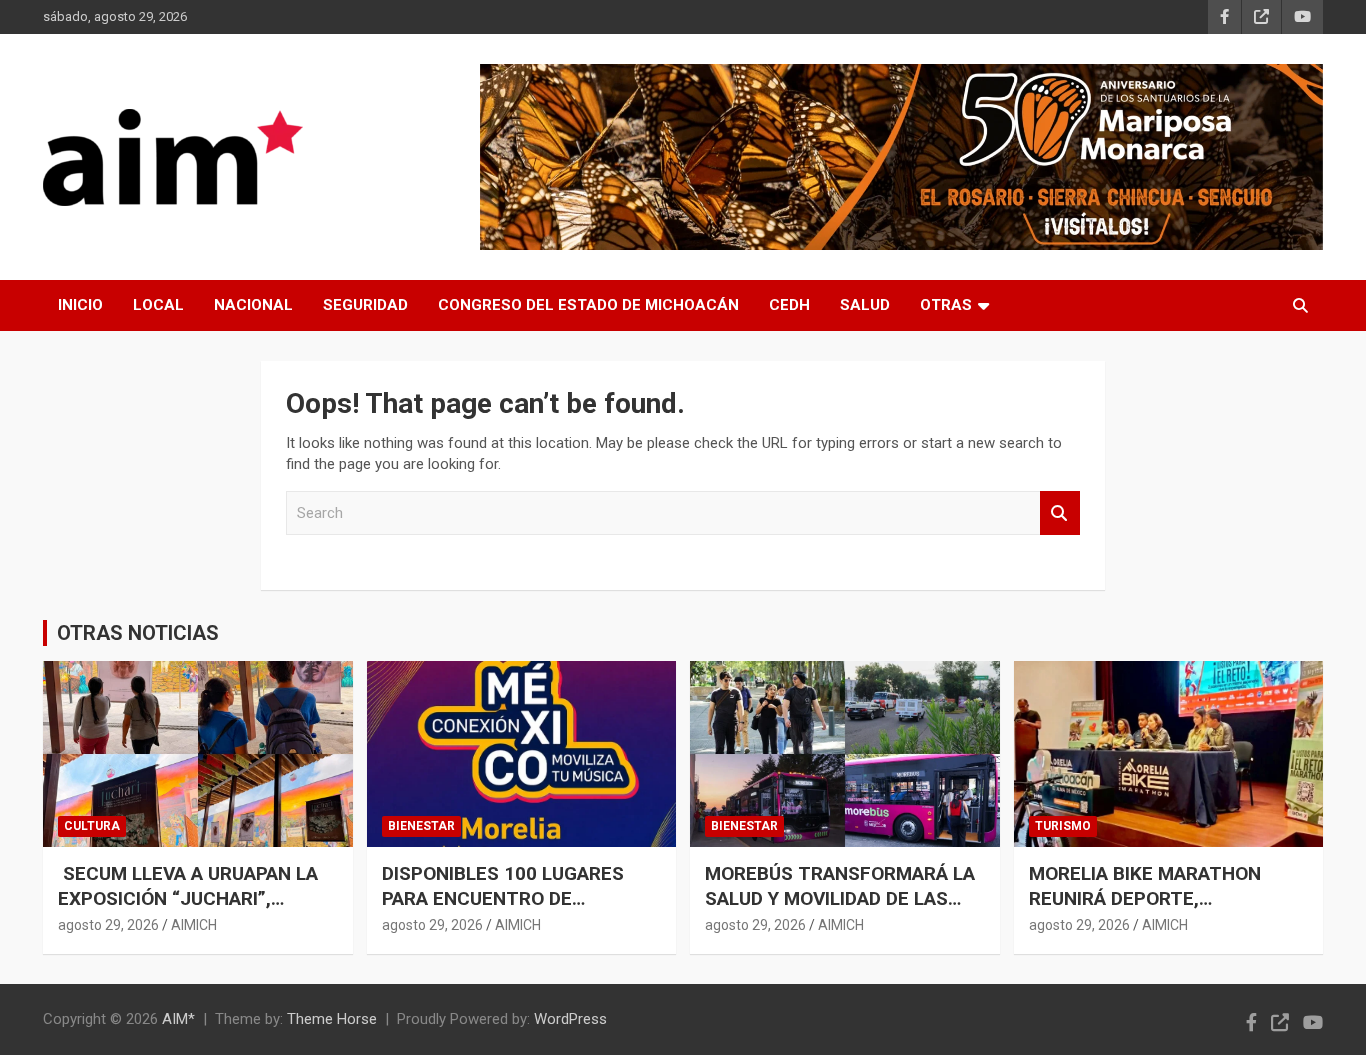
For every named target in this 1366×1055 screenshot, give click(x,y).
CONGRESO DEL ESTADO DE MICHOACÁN (588, 305)
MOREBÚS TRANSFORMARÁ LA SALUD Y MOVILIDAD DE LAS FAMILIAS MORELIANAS (840, 898)
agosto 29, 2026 (108, 925)
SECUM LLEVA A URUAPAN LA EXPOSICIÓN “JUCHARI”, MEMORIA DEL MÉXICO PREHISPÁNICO (188, 910)
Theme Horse (332, 1019)
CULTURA (92, 826)
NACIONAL (253, 305)
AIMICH (194, 925)
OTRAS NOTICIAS (138, 633)
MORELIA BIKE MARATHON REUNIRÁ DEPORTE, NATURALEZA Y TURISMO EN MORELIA (1155, 910)
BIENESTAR (421, 826)
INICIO (80, 305)
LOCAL (158, 305)
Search (1060, 513)
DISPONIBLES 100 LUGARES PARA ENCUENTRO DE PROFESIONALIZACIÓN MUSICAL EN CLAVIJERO (503, 910)
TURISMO (1063, 826)
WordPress (570, 1019)
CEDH (789, 305)
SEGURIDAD (365, 305)
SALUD (865, 305)
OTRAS (946, 305)
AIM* (178, 1019)
